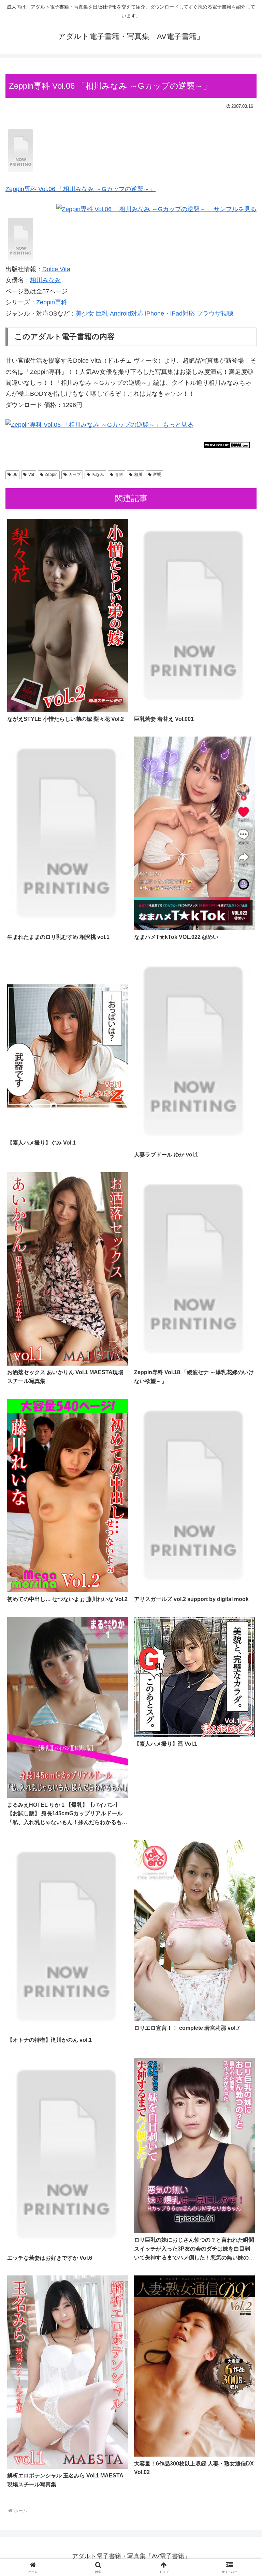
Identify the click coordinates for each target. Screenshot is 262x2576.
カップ (75, 475)
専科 (119, 475)
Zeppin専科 (52, 302)
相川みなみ (45, 280)
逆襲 (157, 475)
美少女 (85, 314)
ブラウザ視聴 (215, 314)
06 (15, 475)
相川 (138, 475)
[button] (242, 1535)
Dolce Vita (56, 269)
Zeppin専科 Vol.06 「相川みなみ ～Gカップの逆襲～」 (81, 189)
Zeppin (51, 475)
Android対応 (127, 314)
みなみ (98, 475)
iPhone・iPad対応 (170, 314)
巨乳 (102, 314)
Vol (31, 475)
